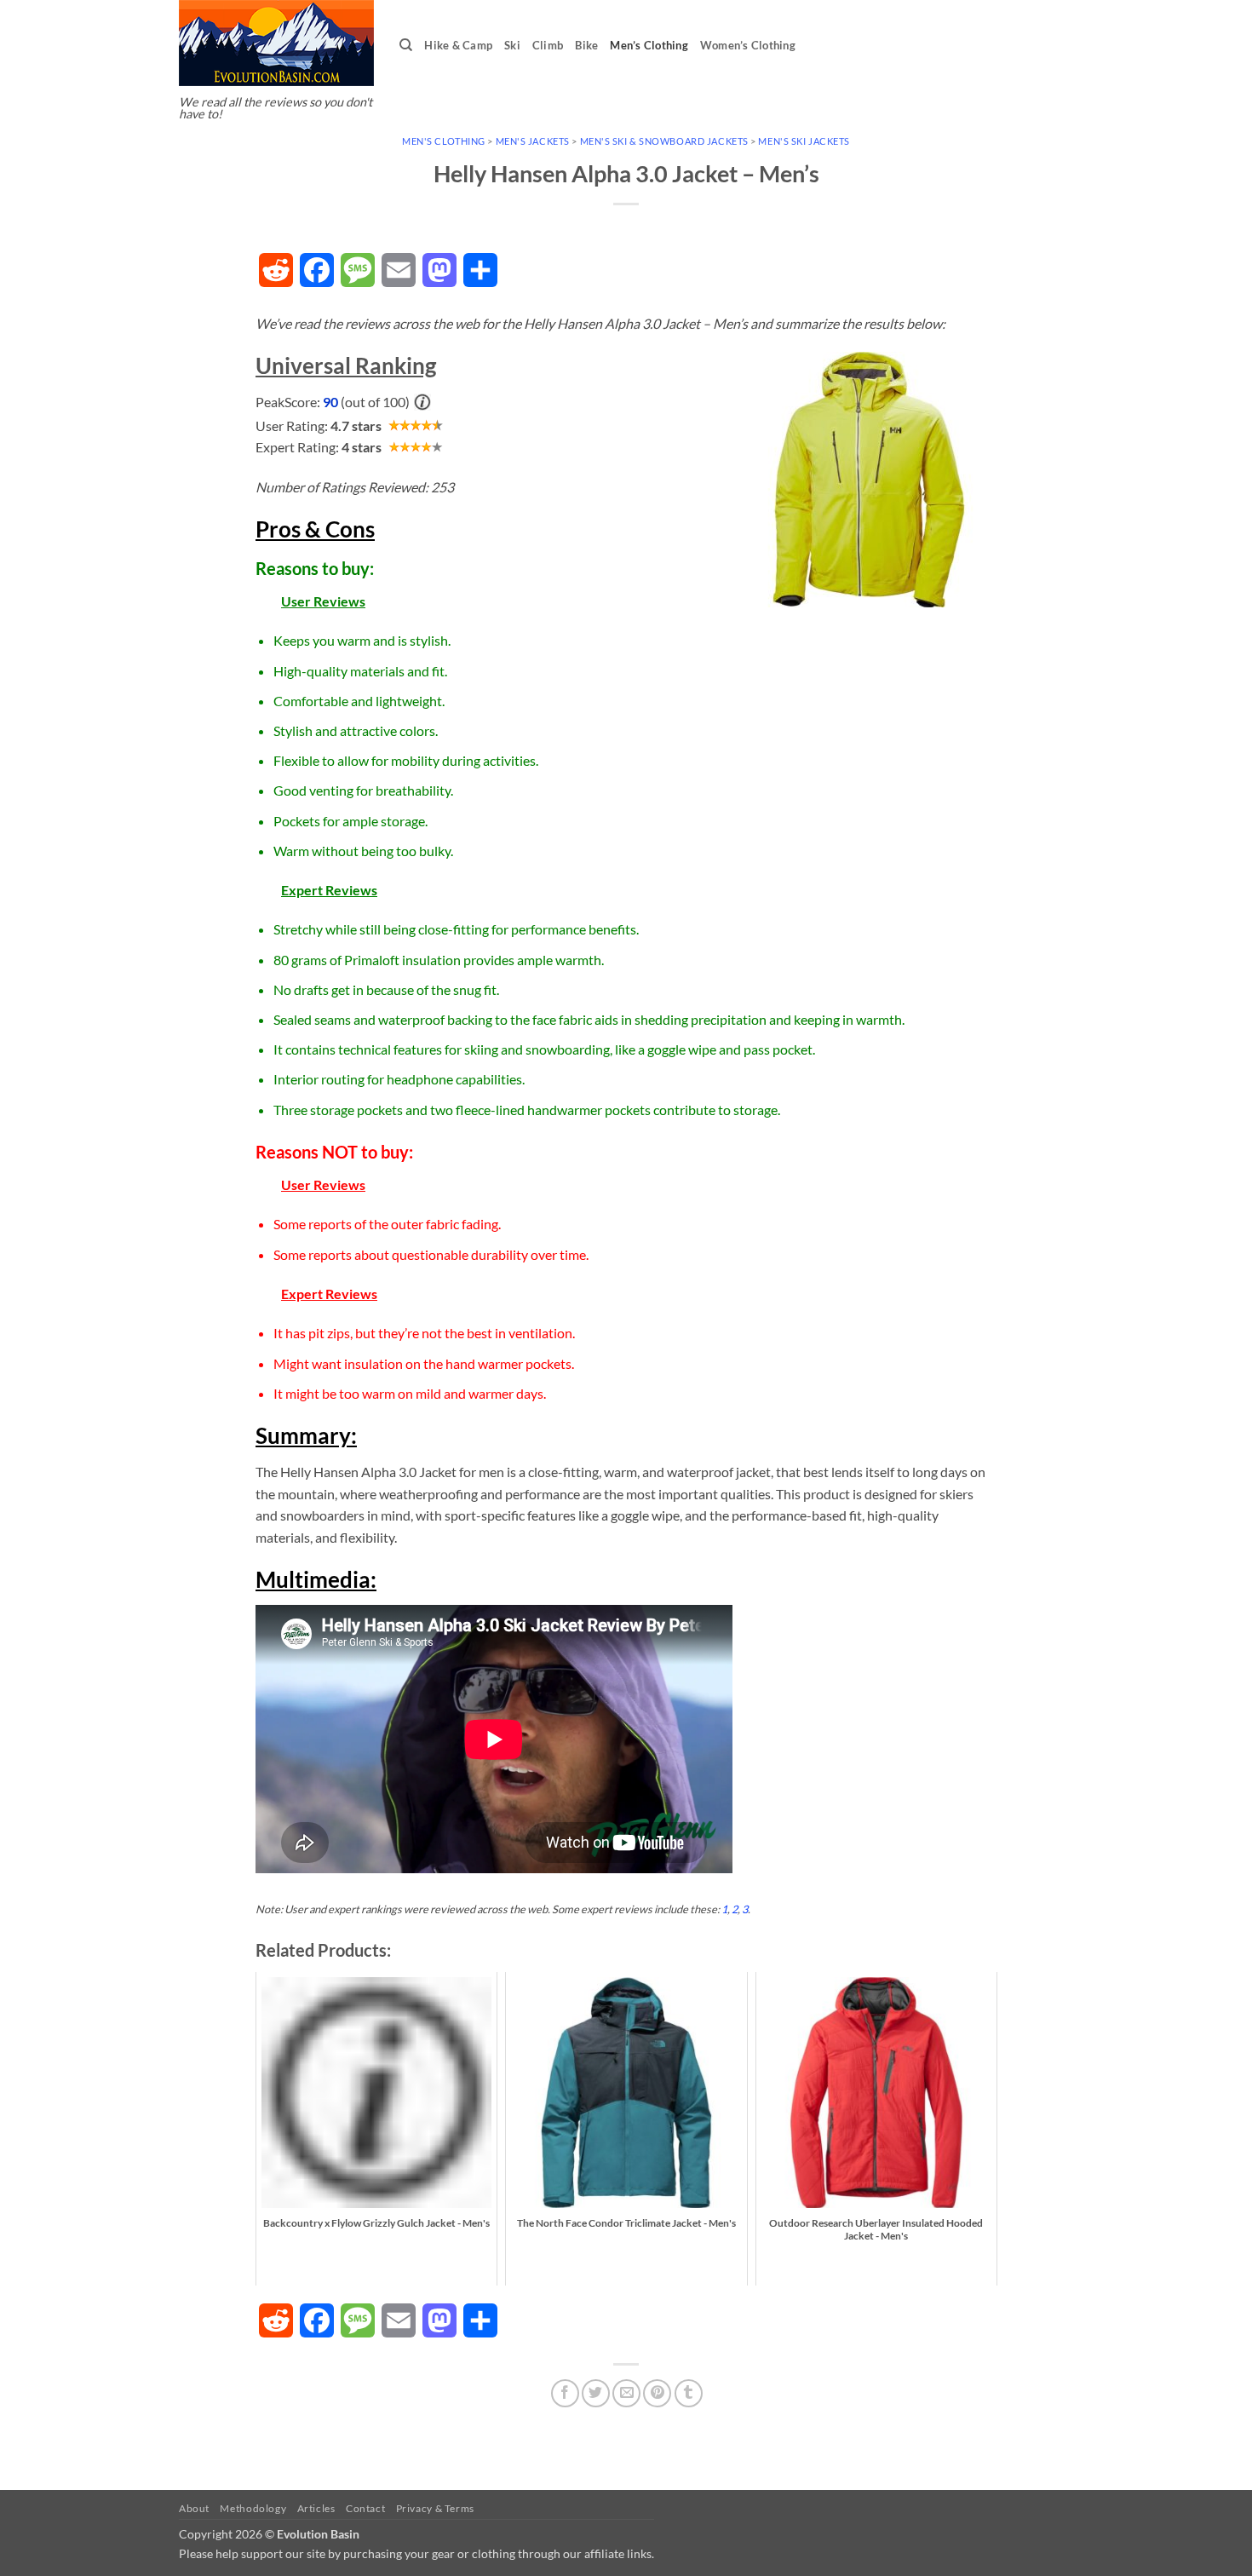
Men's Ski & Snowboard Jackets (664, 141)
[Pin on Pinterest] (657, 2393)
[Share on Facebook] (565, 2393)
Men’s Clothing (649, 45)
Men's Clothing (444, 141)
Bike (586, 45)
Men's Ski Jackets (804, 141)
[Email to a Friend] (626, 2393)
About (194, 2508)
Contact (365, 2508)
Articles (316, 2508)
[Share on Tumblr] (689, 2393)
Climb (548, 45)
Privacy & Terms (435, 2508)
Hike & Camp (458, 45)
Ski (512, 45)
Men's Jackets (533, 141)
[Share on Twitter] (596, 2393)
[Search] (406, 45)
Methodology (253, 2508)
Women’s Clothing (748, 45)
